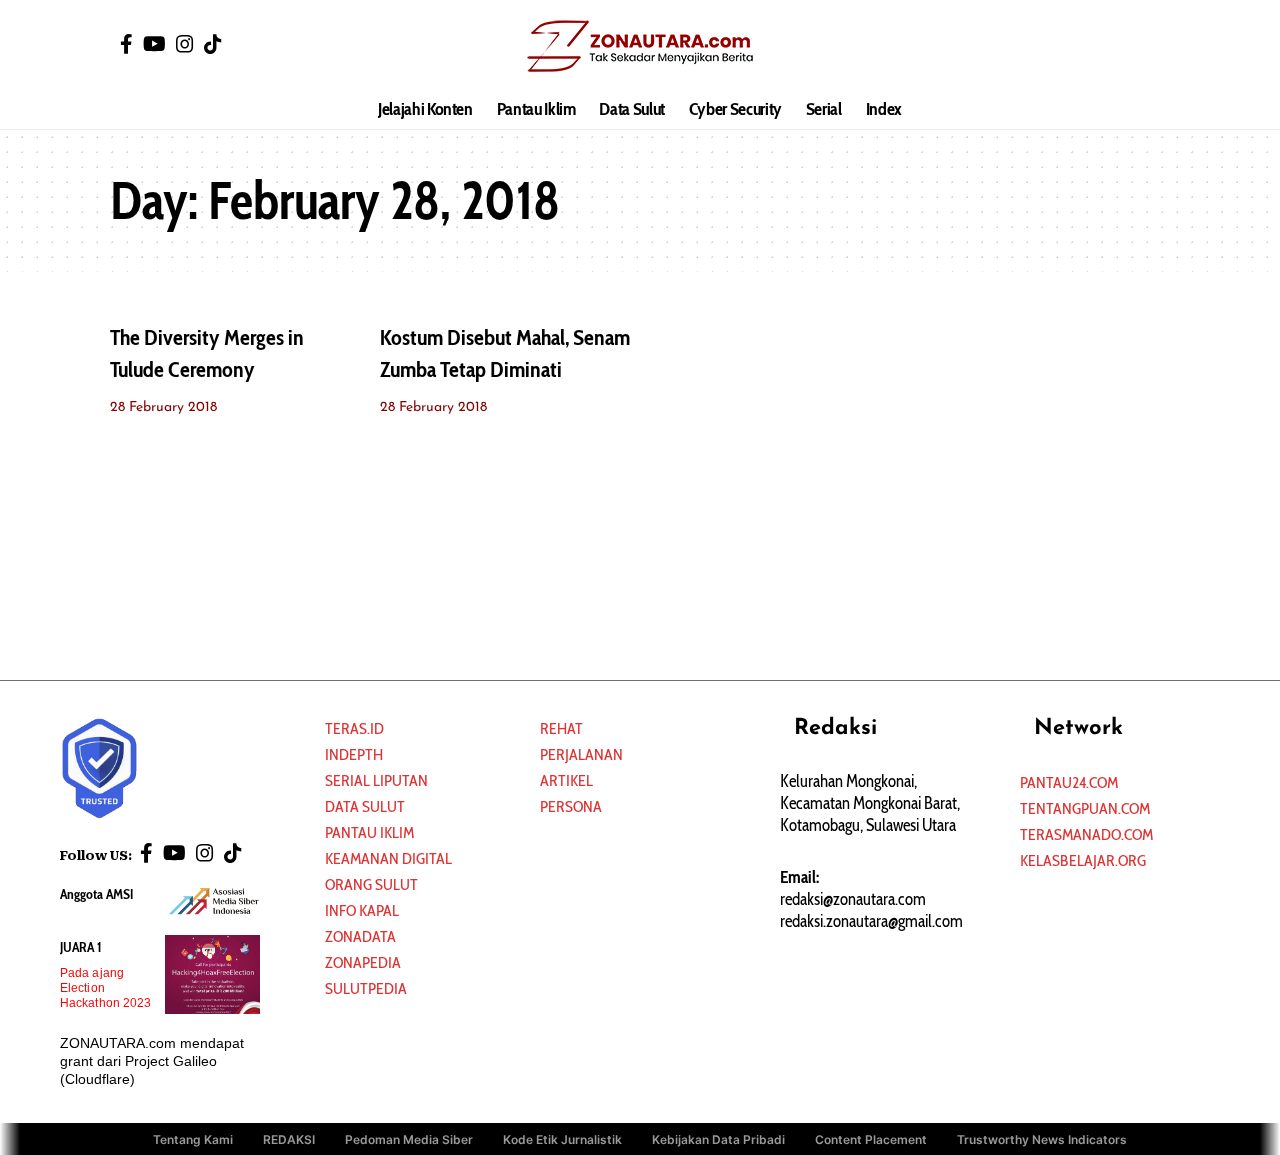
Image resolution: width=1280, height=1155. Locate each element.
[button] (1155, 45)
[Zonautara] (639, 45)
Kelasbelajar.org (1083, 860)
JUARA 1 (81, 947)
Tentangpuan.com (1085, 808)
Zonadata (360, 936)
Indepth (354, 754)
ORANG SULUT (371, 884)
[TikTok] (213, 44)
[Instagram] (185, 44)
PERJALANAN (581, 754)
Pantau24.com (1069, 782)
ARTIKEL (566, 780)
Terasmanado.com (1086, 834)
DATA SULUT (365, 806)
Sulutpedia (366, 988)
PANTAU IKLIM (369, 832)
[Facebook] (126, 44)
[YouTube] (154, 44)
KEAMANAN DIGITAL (388, 858)
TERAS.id (354, 728)
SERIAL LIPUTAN (376, 780)
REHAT (561, 728)
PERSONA (571, 806)
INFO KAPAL (362, 910)
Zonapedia (363, 962)
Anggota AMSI (96, 894)
